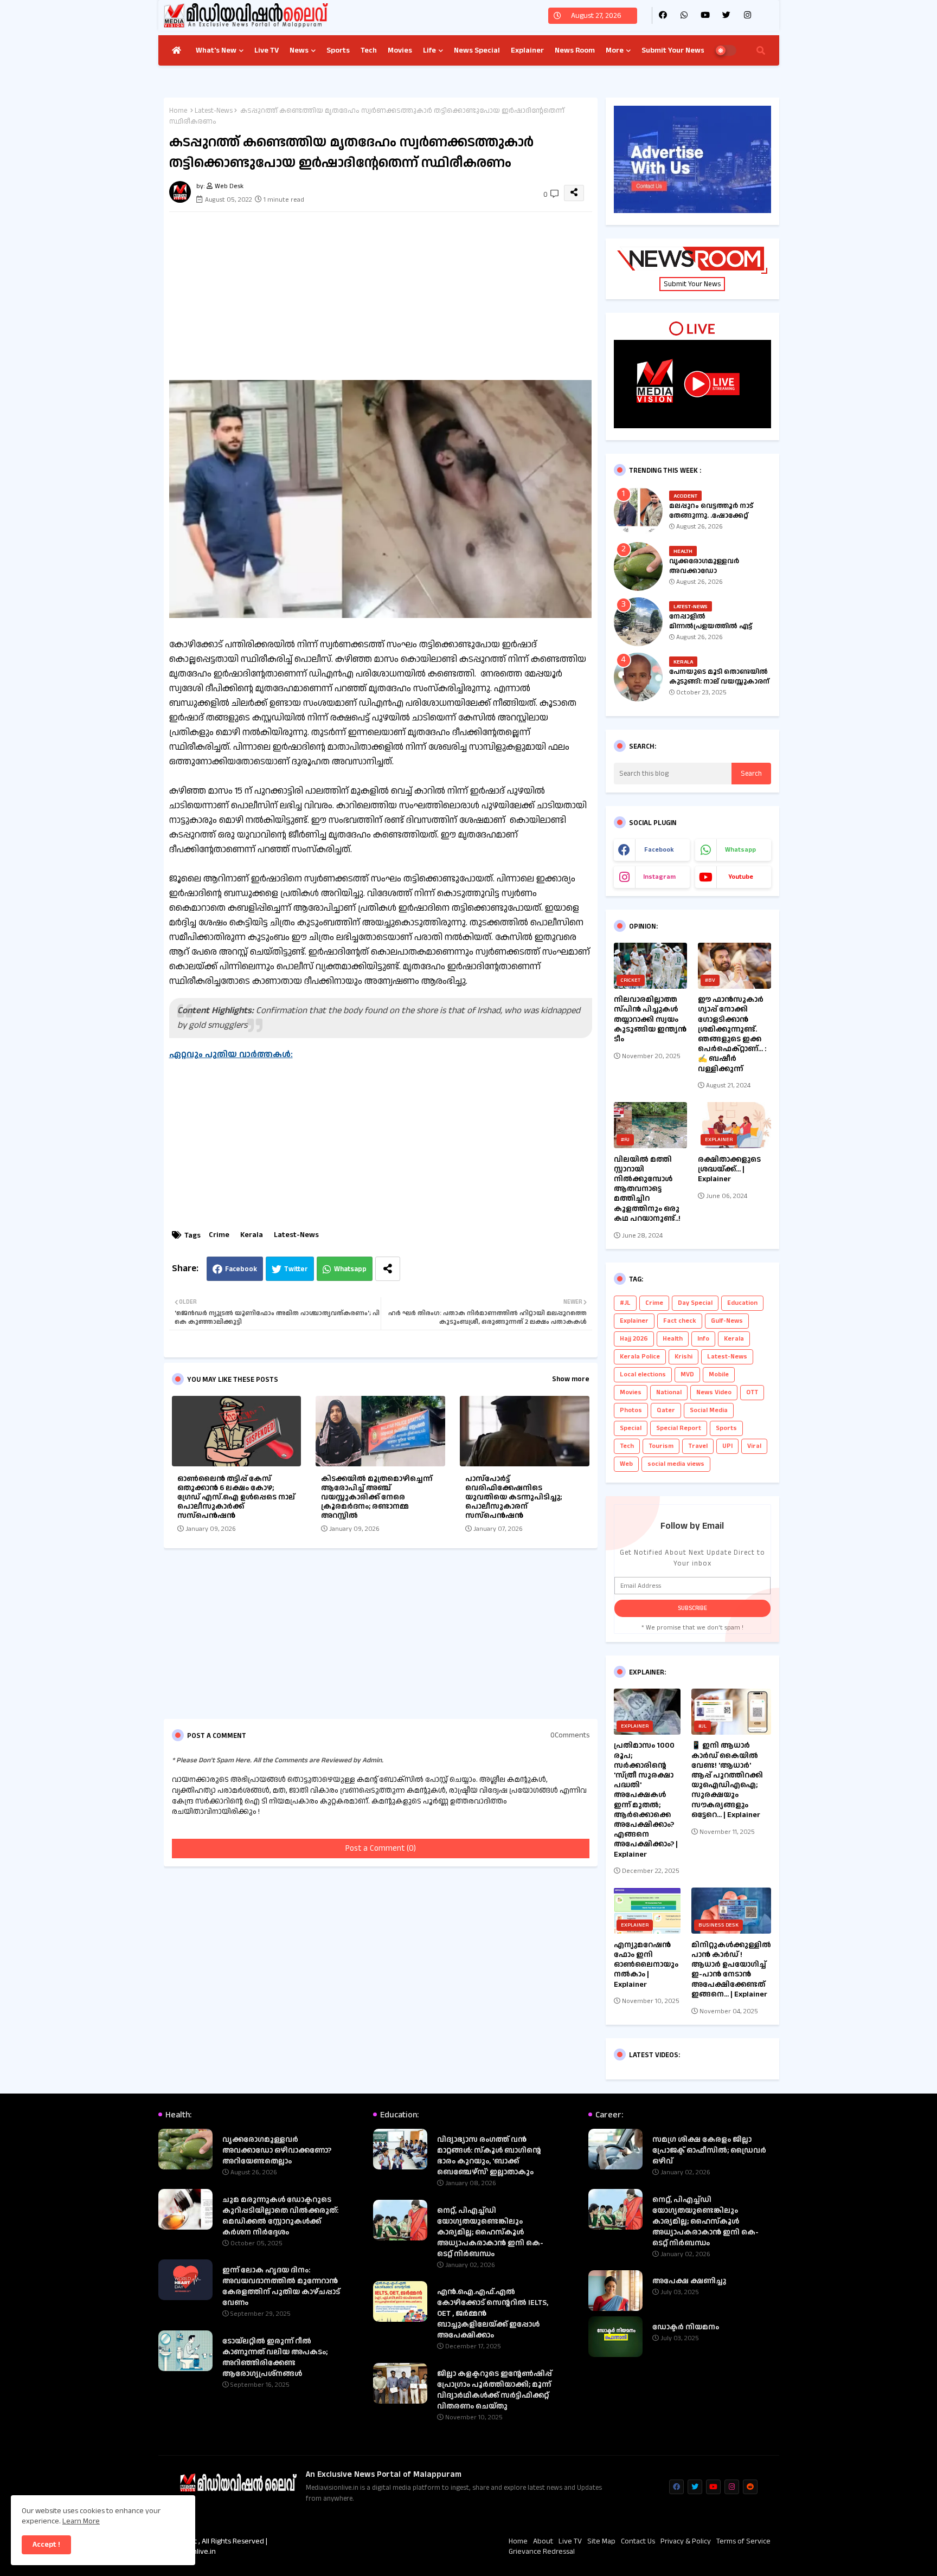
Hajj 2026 (634, 1339)
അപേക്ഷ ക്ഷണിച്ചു (689, 2281)
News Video (714, 1392)
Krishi (684, 1357)
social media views (676, 1464)
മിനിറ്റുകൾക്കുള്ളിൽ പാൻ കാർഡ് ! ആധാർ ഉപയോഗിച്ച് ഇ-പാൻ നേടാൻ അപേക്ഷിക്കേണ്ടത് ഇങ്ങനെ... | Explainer (731, 1970)
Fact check (680, 1321)
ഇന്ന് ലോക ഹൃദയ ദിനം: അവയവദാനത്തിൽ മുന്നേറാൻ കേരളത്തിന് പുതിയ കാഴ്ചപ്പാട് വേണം (281, 2287)
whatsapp (740, 850)
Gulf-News (727, 1321)
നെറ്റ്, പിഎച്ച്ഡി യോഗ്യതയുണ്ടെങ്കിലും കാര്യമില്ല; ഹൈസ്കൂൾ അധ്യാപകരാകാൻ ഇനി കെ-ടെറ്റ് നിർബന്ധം (490, 2232)
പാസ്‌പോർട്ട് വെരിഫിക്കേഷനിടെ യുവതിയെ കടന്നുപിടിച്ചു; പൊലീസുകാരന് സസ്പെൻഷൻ (514, 1498)
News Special (477, 50)
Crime (219, 1235)
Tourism (661, 1446)
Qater (666, 1410)
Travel (698, 1446)
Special (631, 1428)
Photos (631, 1410)
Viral (754, 1446)
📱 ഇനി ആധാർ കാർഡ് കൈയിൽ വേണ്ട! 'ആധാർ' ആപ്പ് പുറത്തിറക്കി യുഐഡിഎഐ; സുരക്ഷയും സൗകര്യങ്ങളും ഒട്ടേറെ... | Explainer (727, 1780)
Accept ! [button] (46, 2545)
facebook (659, 850)
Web (626, 1464)
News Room (575, 50)
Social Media (709, 1410)
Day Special (695, 1303)
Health (673, 1339)
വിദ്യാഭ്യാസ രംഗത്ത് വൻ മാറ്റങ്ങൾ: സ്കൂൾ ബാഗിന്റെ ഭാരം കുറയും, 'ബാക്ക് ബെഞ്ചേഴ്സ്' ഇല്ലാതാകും (489, 2156)
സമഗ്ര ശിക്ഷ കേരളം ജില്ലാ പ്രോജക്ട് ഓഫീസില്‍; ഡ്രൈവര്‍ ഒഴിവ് (709, 2150)
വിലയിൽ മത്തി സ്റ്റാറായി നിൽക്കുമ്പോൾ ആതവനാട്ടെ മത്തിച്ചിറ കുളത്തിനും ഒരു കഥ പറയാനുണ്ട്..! (647, 1189)
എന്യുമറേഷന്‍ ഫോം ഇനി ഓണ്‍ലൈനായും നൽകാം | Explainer (646, 1965)
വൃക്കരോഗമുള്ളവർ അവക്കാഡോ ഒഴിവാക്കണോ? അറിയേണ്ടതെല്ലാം (704, 576)
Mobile (719, 1374)
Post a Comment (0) (381, 1848)
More (615, 50)
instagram (659, 877)
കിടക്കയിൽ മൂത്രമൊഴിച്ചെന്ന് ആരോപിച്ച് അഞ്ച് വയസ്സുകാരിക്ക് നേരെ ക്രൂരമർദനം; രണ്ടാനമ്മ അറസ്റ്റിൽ (377, 1498)
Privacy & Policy (686, 2542)
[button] (761, 50)
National (669, 1392)
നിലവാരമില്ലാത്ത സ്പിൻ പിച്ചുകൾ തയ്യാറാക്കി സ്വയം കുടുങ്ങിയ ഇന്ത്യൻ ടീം (650, 1019)
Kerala (252, 1235)
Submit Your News (673, 50)
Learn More (81, 2521)
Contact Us (638, 2542)
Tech (369, 50)
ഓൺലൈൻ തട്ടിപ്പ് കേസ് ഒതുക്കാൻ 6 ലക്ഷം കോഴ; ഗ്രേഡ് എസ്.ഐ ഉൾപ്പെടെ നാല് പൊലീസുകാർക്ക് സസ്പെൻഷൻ (236, 1498)
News (299, 50)
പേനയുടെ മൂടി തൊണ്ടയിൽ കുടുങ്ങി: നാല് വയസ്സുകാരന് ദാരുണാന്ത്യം (719, 681)
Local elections (643, 1374)
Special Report (679, 1428)
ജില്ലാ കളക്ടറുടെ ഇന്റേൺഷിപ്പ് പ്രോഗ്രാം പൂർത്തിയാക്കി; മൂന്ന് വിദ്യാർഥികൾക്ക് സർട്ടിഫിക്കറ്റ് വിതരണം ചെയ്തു (495, 2390)
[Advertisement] (392, 296)
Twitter (296, 1269)
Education (742, 1303)
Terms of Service (743, 2542)
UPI (727, 1446)
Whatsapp (350, 1269)
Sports (338, 50)
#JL (625, 1303)
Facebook (241, 1269)
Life (429, 50)
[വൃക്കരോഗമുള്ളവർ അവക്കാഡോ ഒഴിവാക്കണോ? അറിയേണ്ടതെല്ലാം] (638, 566)
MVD (687, 1374)
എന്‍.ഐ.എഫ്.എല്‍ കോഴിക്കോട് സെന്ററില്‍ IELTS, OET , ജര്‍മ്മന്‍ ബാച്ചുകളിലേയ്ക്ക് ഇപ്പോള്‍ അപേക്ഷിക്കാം (493, 2314)
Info (703, 1339)
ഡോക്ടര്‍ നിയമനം (686, 2327)
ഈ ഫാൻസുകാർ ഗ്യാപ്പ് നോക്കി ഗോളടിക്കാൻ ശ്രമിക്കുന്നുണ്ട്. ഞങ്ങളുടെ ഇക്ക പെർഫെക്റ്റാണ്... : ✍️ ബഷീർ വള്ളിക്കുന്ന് (732, 1034)
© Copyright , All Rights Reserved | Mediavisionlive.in (213, 2547)
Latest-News (214, 111)
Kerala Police (640, 1357)
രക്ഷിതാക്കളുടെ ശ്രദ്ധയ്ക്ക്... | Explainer (729, 1170)
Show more (571, 1379)
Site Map (601, 2542)
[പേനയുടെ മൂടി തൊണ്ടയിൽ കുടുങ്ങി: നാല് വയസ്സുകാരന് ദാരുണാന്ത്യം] (638, 677)
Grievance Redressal (542, 2552)
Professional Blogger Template (381, 2541)
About (543, 2542)
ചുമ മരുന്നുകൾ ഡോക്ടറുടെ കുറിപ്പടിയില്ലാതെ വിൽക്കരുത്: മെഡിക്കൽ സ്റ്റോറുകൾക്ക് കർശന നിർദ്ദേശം (280, 2216)
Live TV (267, 50)
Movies (400, 50)
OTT (752, 1392)
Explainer (527, 50)
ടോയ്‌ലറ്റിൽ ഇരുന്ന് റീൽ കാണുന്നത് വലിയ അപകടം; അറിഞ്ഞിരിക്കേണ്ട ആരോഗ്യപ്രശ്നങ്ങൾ (275, 2358)
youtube (741, 877)
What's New (216, 50)
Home (178, 111)
